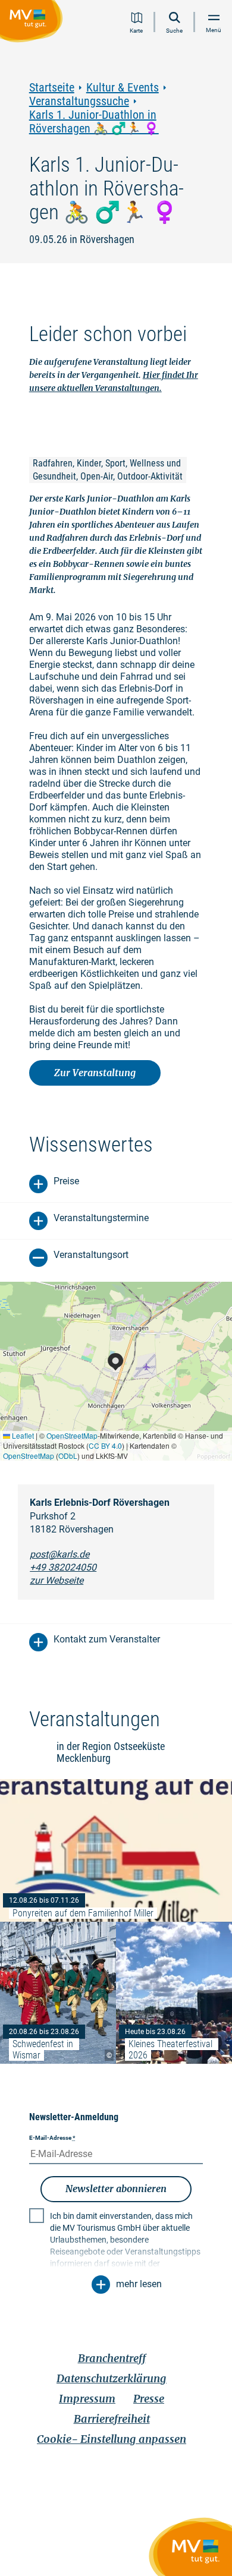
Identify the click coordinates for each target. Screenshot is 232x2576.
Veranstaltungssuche (79, 101)
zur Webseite (57, 1580)
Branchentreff (112, 2358)
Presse (149, 2399)
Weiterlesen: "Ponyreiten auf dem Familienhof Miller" (116, 1850)
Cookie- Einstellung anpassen (112, 2439)
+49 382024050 (63, 1567)
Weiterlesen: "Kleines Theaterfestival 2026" (174, 1993)
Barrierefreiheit (112, 2419)
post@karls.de (59, 1554)
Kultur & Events (123, 88)
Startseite (52, 88)
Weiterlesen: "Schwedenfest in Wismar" (58, 1993)
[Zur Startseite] (34, 23)
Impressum (87, 2399)
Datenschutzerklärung (112, 2378)
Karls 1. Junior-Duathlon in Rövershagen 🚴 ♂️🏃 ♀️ (94, 122)
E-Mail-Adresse (52, 2138)
